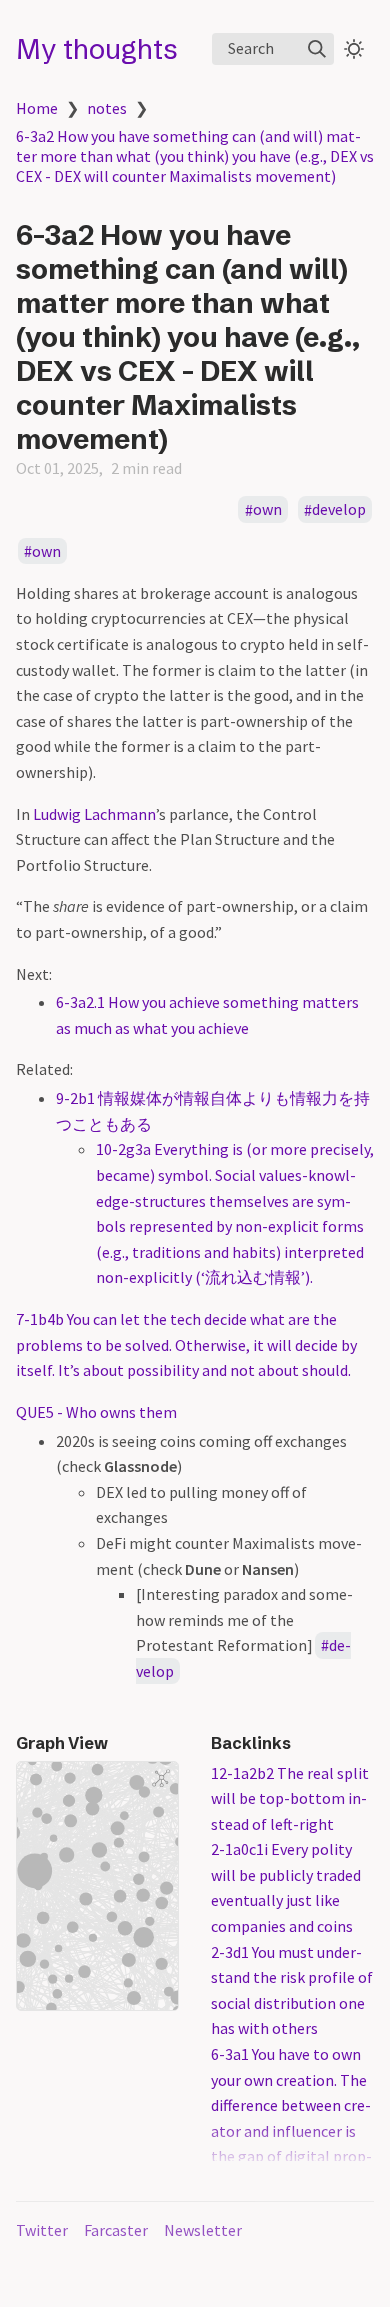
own (267, 510)
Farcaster (116, 2230)
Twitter (42, 2230)
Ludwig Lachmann (94, 814)
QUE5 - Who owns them (96, 1412)
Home (37, 108)
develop (339, 510)
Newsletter (203, 2230)
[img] (317, 49)
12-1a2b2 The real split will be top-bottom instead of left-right (290, 1798)
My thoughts (97, 49)
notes (107, 108)
